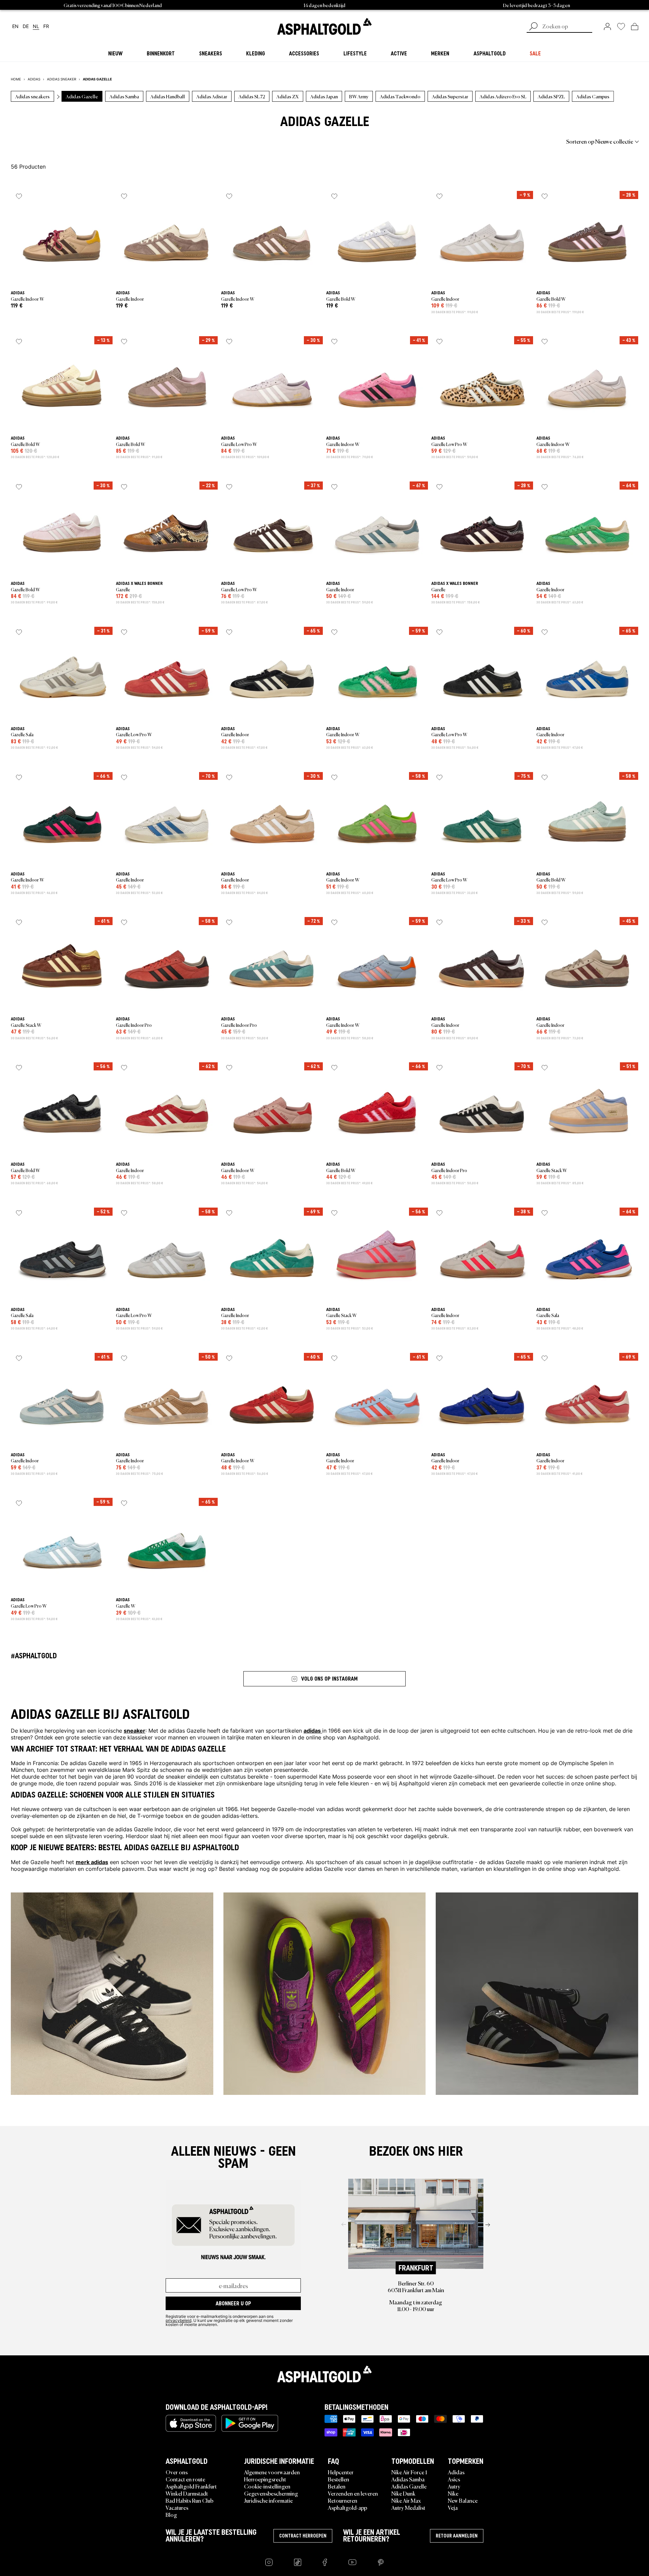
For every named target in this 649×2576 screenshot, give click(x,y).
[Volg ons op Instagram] (269, 2562)
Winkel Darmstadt (187, 2493)
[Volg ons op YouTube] (352, 2562)
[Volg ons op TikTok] (298, 2562)
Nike (453, 2493)
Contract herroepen (303, 2536)
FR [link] (46, 27)
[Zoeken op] (533, 27)
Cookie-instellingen (267, 2486)
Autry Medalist (408, 2507)
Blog (171, 2515)
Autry (454, 2486)
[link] (324, 26)
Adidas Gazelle (409, 2486)
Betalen (337, 2486)
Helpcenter (341, 2472)
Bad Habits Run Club (189, 2500)
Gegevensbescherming (271, 2493)
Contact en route (185, 2479)
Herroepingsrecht (265, 2479)
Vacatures (177, 2507)
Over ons (177, 2472)
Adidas (456, 2472)
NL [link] (36, 27)
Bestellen (339, 2479)
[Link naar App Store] (191, 2423)
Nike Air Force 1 (409, 2472)
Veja (453, 2507)
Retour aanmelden (457, 2536)
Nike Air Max (406, 2500)
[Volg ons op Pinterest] (381, 2562)
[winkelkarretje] (635, 26)
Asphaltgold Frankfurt (191, 2486)
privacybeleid (178, 2320)
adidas (313, 1730)
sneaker (135, 1730)
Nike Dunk (403, 2493)
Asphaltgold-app (347, 2507)
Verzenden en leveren (353, 2493)
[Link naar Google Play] (250, 2423)
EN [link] (15, 27)
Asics (454, 2479)
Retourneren (343, 2500)
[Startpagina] (324, 2374)
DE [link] (26, 27)
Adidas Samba (408, 2479)
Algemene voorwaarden (272, 2472)
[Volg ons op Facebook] (325, 2562)
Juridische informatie (268, 2500)
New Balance (463, 2500)
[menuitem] (48, 141)
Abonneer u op (233, 2303)
